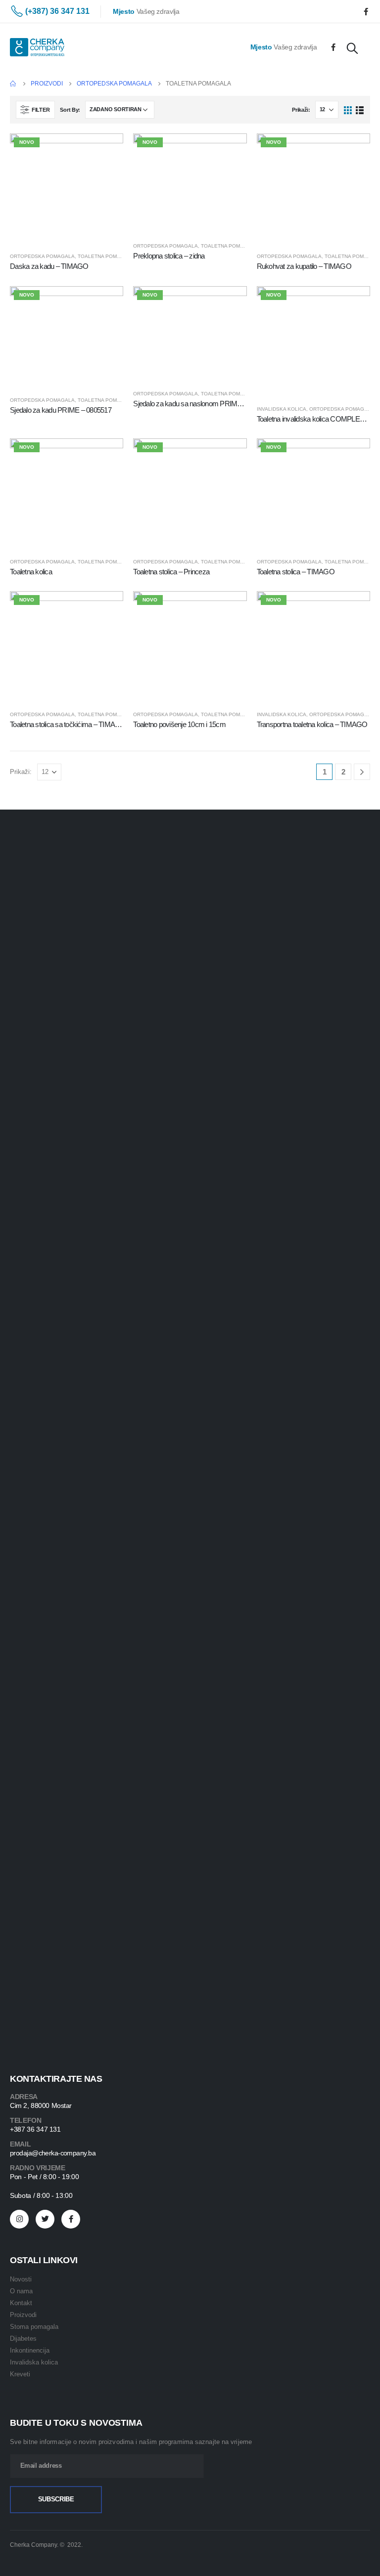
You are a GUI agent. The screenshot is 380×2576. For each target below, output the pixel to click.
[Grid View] (348, 109)
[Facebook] (366, 11)
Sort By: (70, 110)
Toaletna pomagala (106, 256)
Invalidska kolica (282, 409)
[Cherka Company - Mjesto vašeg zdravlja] (37, 47)
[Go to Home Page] (13, 84)
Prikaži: (301, 110)
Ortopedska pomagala (42, 256)
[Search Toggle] (352, 48)
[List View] (359, 109)
